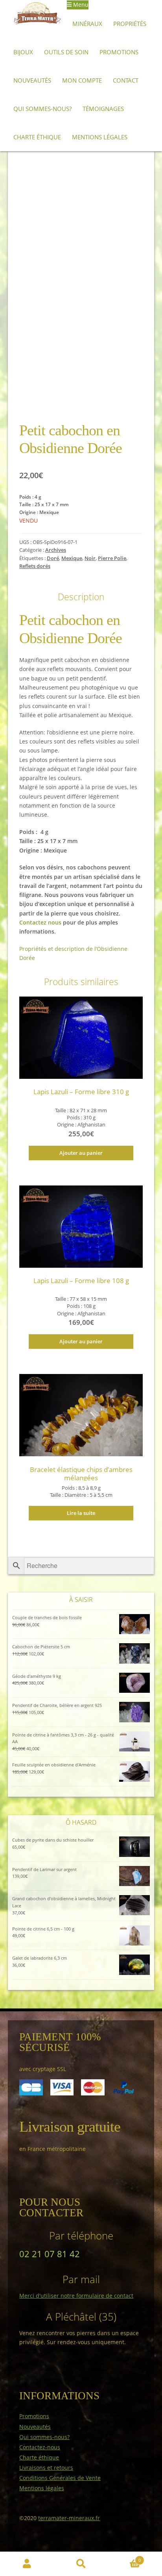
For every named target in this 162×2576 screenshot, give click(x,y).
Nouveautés (32, 80)
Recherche (81, 2564)
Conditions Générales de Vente (60, 2478)
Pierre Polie (112, 558)
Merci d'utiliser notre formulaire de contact (76, 2296)
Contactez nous (40, 922)
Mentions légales (100, 137)
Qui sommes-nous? (42, 109)
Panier (124, 2558)
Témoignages (103, 109)
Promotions (119, 52)
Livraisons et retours (46, 2468)
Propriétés (130, 24)
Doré (53, 558)
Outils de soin (66, 52)
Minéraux (87, 24)
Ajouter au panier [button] (81, 1153)
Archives (56, 550)
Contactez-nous (40, 2447)
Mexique (72, 558)
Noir (90, 558)
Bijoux (23, 52)
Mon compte (82, 80)
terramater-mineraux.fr (69, 2518)
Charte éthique (37, 137)
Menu (80, 5)
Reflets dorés (35, 566)
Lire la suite (81, 1513)
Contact (126, 80)
